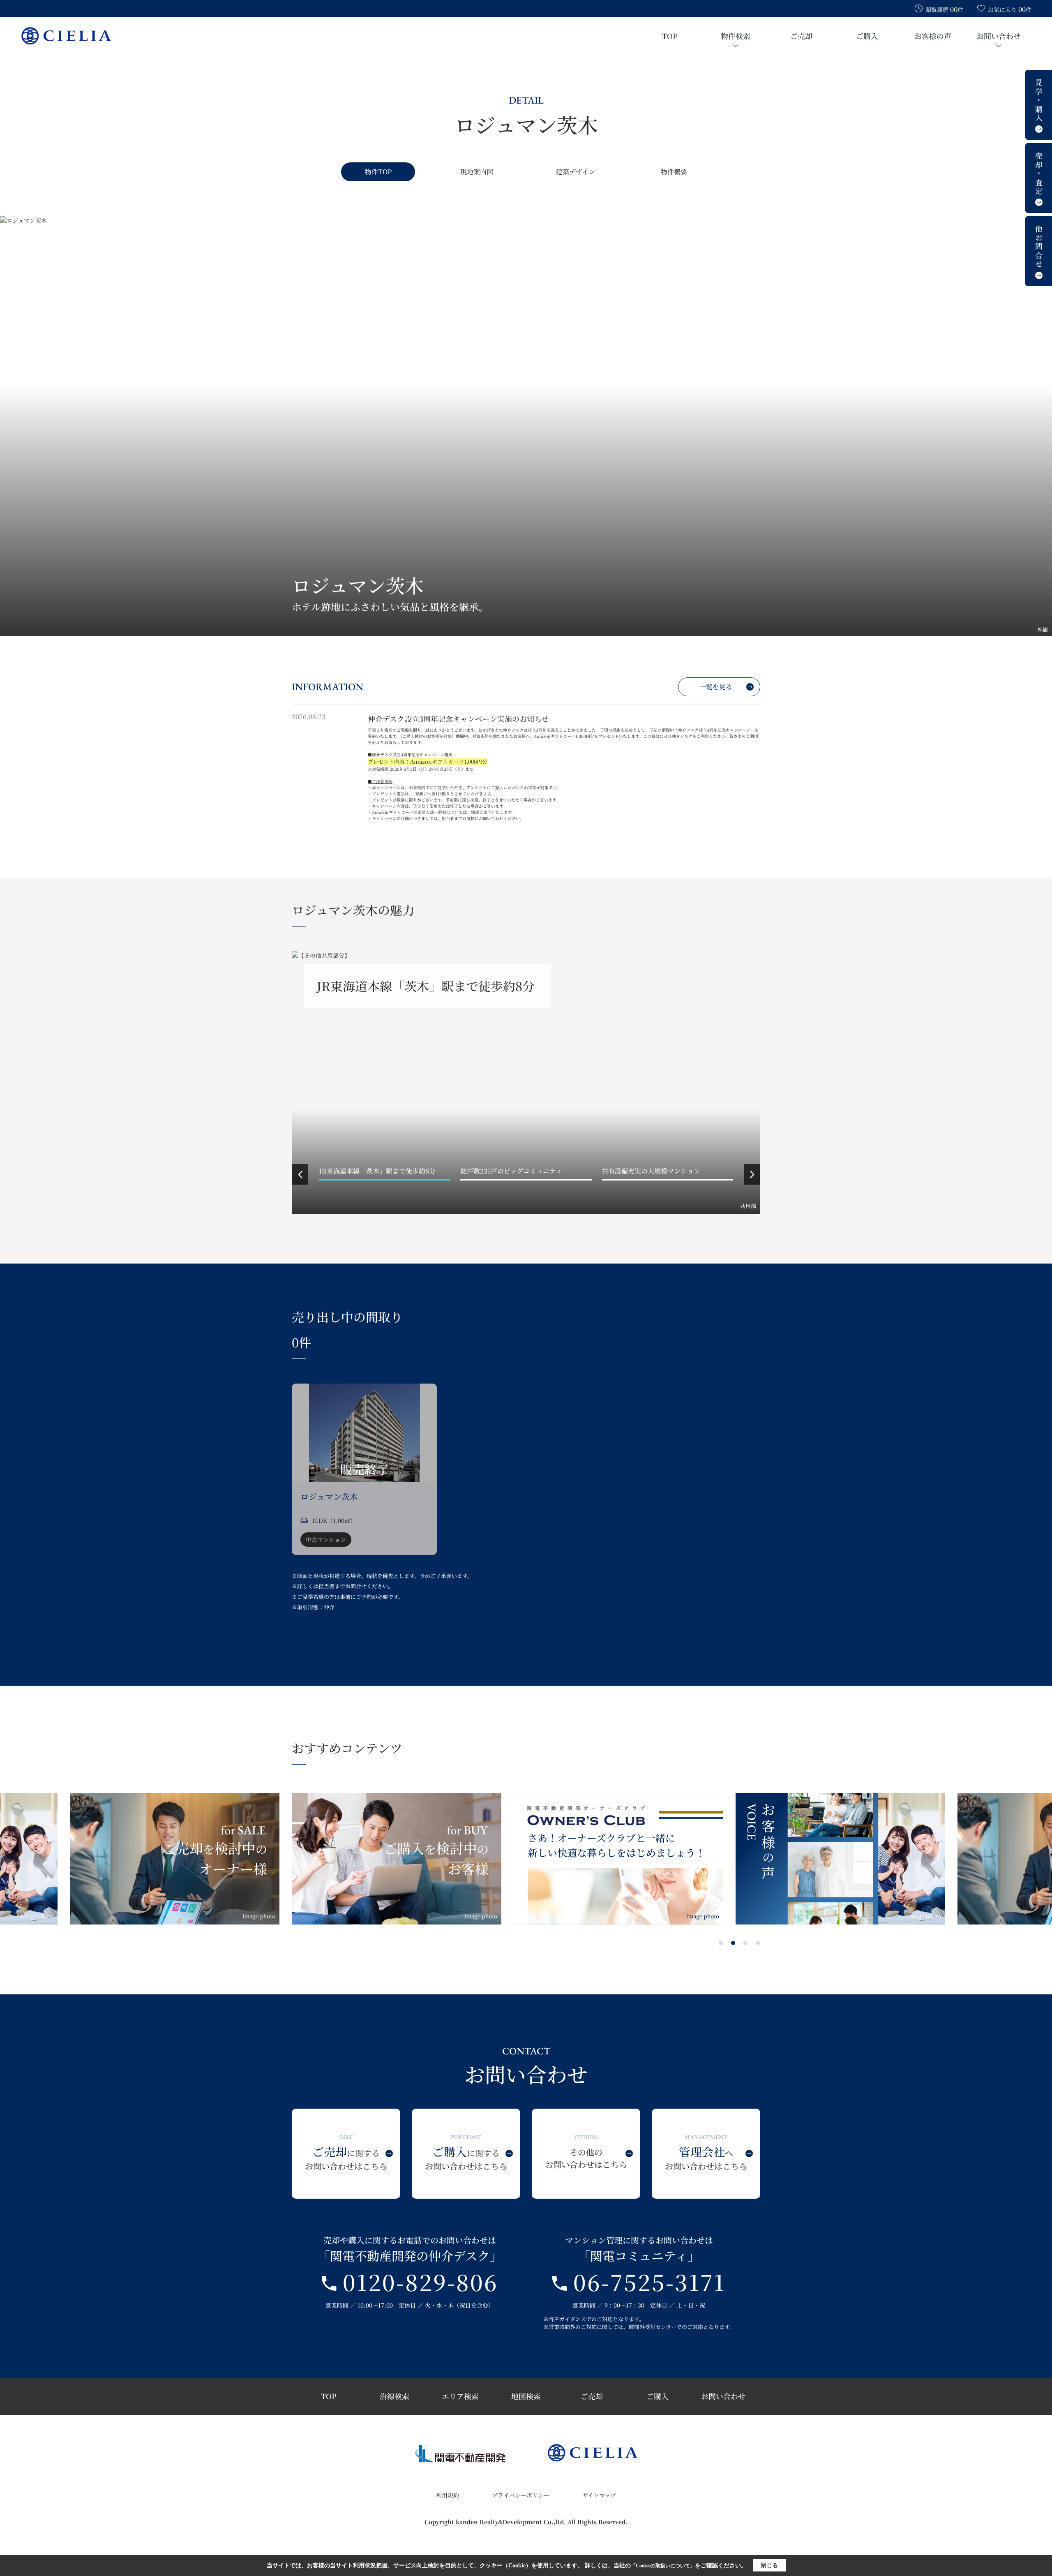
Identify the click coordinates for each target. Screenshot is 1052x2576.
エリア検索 (460, 2396)
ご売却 (801, 36)
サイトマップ (599, 2495)
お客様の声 (933, 36)
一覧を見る (716, 687)
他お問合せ (1039, 247)
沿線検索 (394, 2396)
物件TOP (378, 172)
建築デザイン (576, 172)
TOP (670, 36)
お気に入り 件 (1010, 9)
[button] (300, 1174)
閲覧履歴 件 (944, 9)
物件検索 (736, 36)
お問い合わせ (999, 36)
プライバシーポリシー (521, 2495)
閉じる (769, 2566)
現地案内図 (477, 172)
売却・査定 (1039, 174)
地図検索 (526, 2396)
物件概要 (674, 172)
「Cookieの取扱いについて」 (663, 2566)
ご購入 (867, 36)
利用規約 (448, 2495)
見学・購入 (1039, 101)
